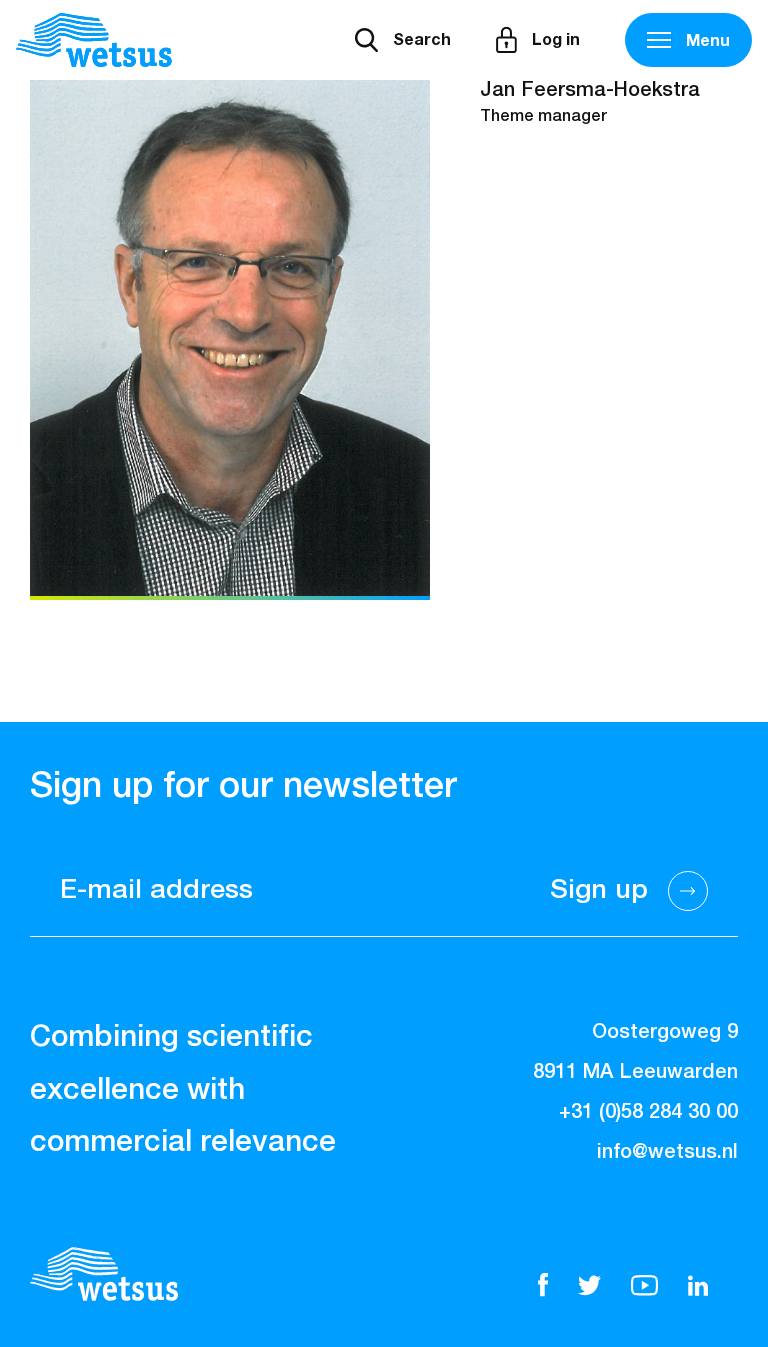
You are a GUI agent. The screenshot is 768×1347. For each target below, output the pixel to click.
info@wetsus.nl (667, 1152)
